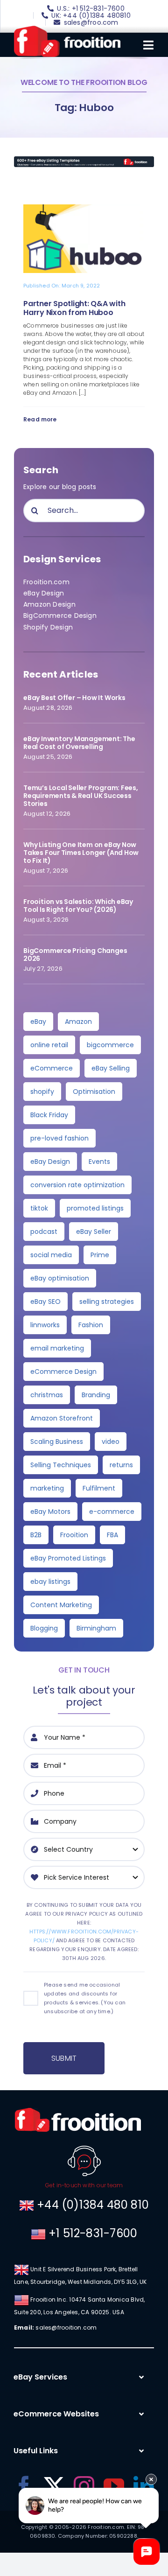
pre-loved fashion (59, 1138)
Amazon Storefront (62, 1418)
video (111, 1442)
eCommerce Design (63, 1372)
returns (121, 1465)
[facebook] (24, 2486)
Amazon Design (49, 604)
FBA (112, 1535)
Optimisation (94, 1092)
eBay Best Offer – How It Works (74, 698)
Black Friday (49, 1115)
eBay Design (44, 593)
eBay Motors (50, 1512)
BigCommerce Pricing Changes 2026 (75, 955)
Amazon (78, 1022)
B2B (36, 1535)
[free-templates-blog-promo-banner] (84, 160)
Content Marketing (61, 1605)
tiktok (39, 1208)
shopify (42, 1092)
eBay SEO (45, 1302)
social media (51, 1255)
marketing (47, 1488)
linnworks (45, 1325)
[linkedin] (144, 2486)
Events (99, 1162)
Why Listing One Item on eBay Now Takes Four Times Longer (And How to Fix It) (81, 853)
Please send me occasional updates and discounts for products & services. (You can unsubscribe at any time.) (85, 1998)
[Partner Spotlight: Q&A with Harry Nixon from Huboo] (84, 210)
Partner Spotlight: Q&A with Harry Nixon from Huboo (74, 308)
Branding (96, 1395)
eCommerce (52, 1068)
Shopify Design (48, 627)
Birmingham (96, 1628)
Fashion (91, 1325)
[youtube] (114, 2486)
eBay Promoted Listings (68, 1558)
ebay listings (50, 1582)
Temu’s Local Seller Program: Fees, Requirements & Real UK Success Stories (81, 796)
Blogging (44, 1628)
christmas (47, 1395)
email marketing (57, 1348)
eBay (38, 1022)
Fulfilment (99, 1488)
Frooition (74, 1535)
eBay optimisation (60, 1278)
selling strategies (107, 1302)
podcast (44, 1232)
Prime (100, 1255)
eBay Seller (94, 1232)
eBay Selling (111, 1068)
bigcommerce (110, 1045)
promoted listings (95, 1208)
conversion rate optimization (77, 1185)
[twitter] (54, 2486)
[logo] (67, 29)
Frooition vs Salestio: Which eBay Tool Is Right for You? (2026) (78, 906)
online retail (49, 1045)
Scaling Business (57, 1442)
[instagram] (84, 2486)
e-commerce (112, 1512)
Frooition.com (46, 582)
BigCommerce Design (60, 616)
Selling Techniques (61, 1465)
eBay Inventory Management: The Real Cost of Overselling (79, 743)
